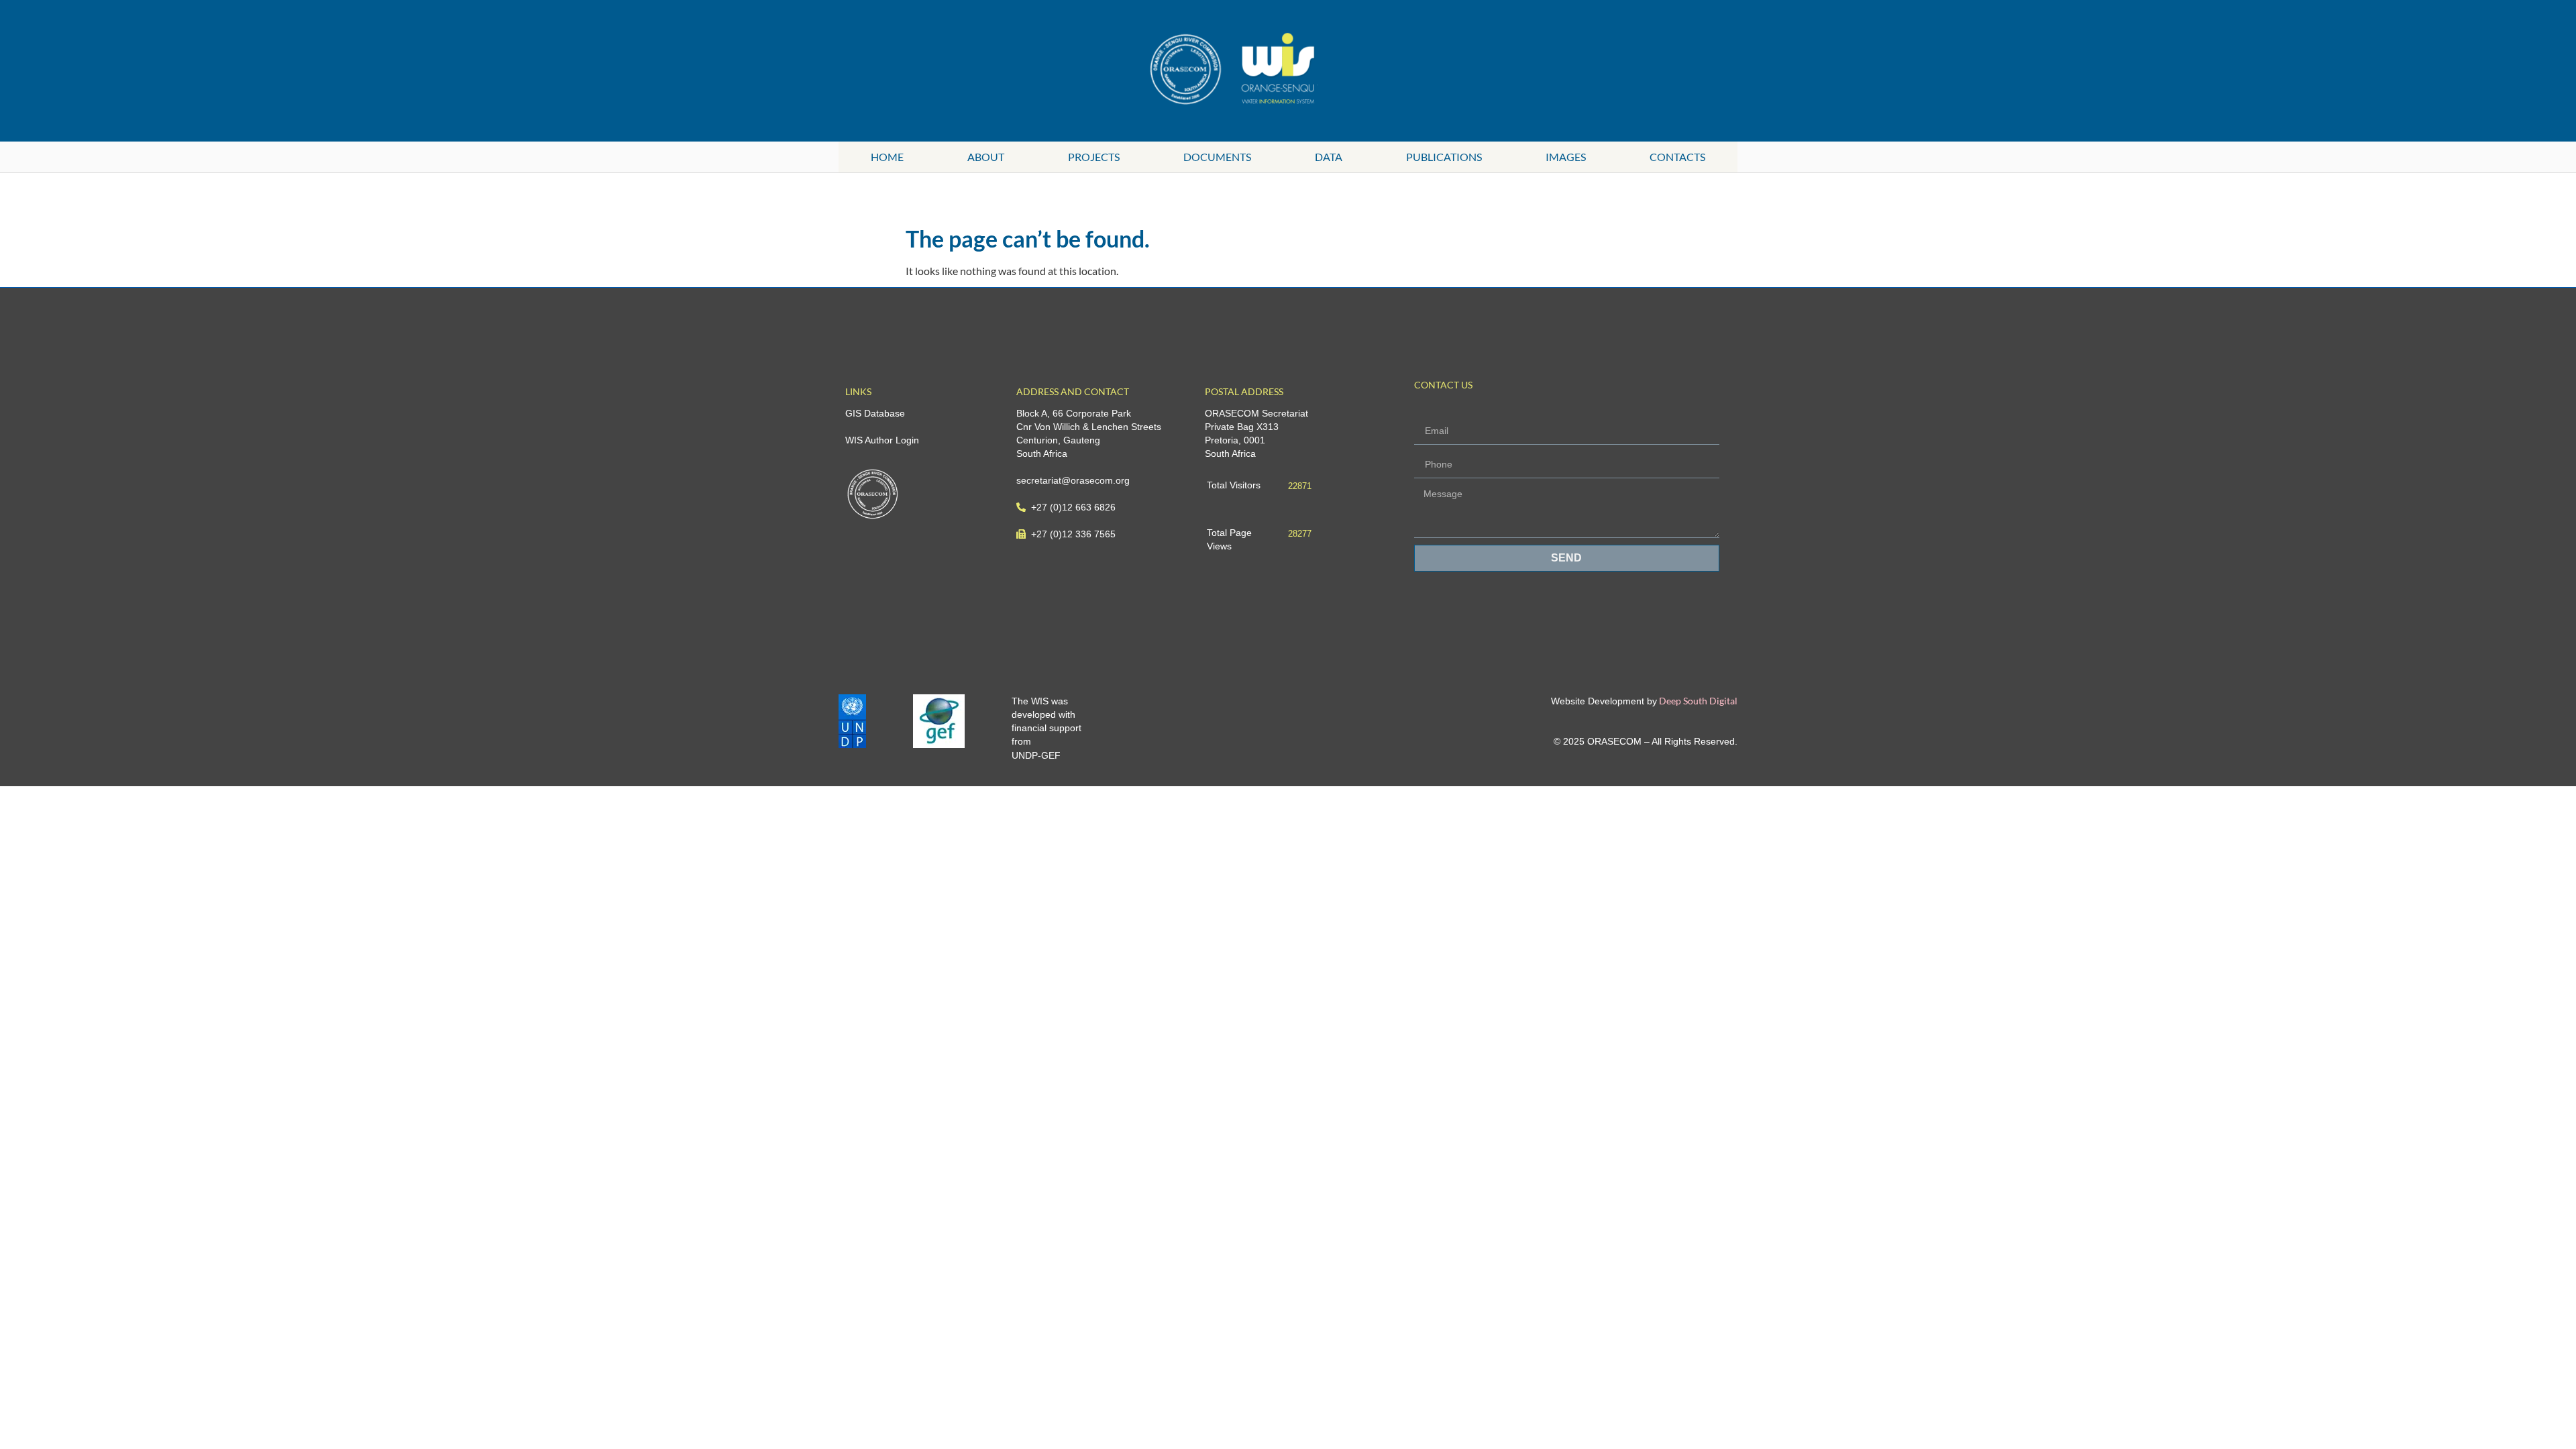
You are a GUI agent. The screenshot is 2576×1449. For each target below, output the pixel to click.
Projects (1094, 157)
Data (1329, 157)
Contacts (1677, 157)
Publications (1444, 157)
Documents (1217, 157)
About (986, 157)
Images (1566, 157)
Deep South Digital (1697, 701)
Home (887, 157)
